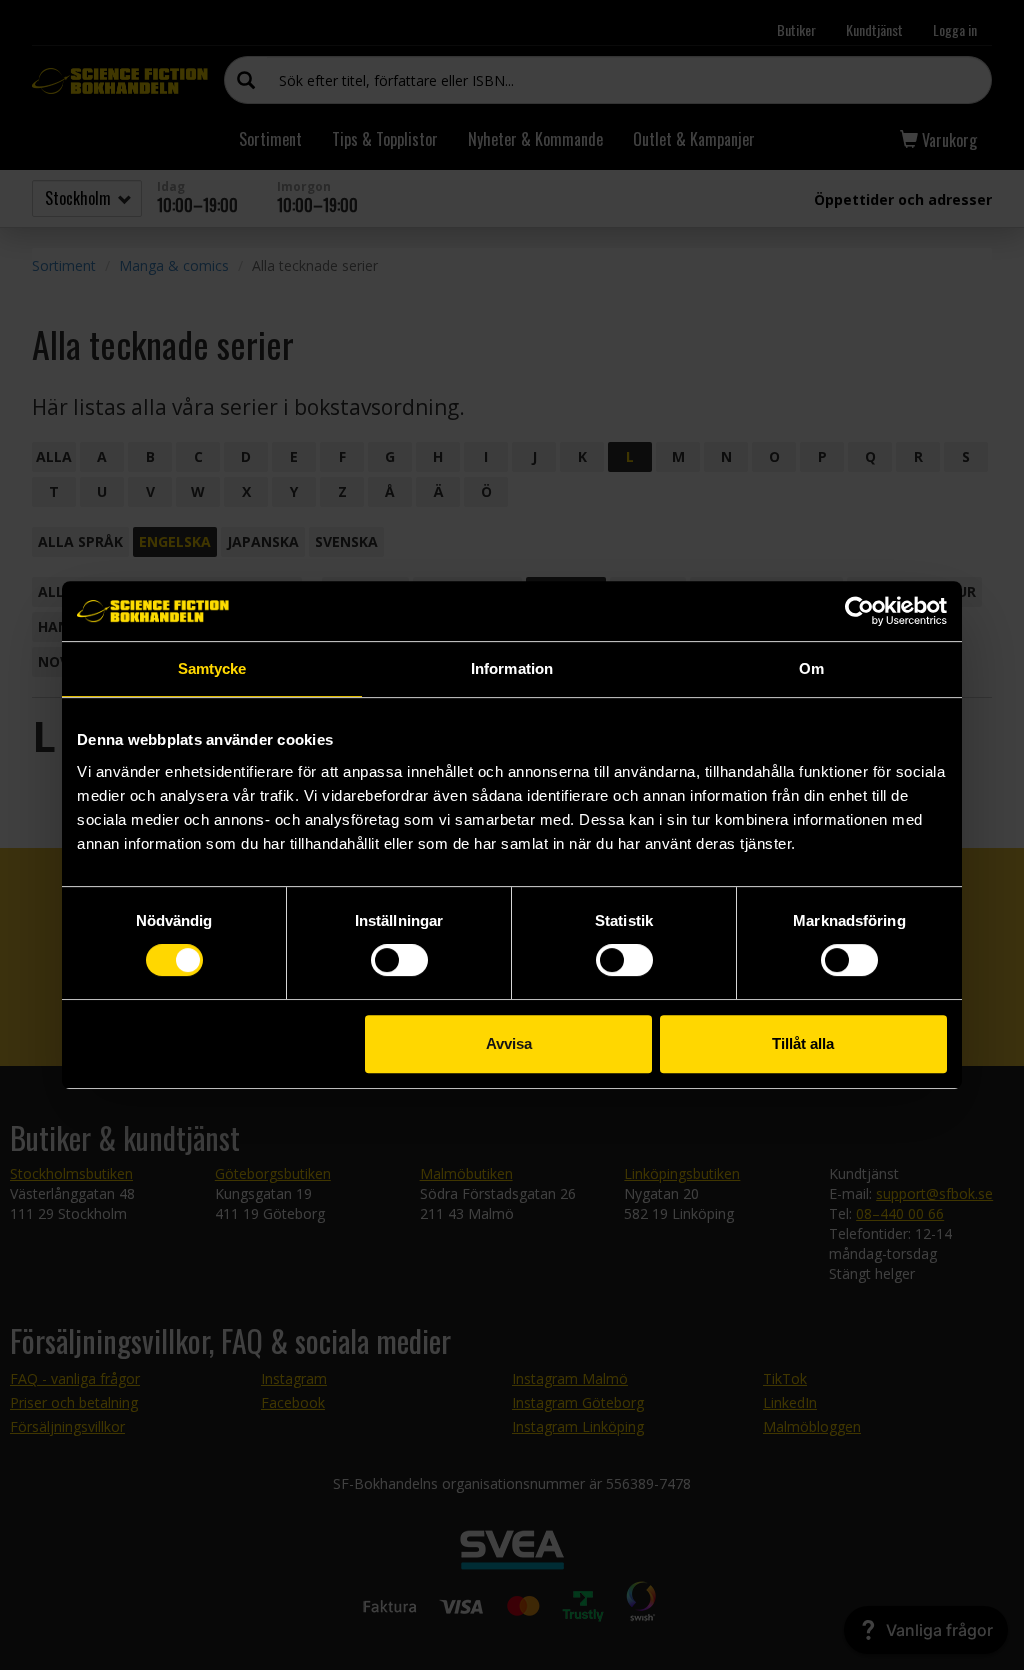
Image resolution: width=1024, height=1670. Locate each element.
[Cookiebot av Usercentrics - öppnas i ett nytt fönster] (859, 611)
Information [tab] (512, 668)
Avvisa (509, 1043)
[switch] (399, 960)
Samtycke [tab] (212, 668)
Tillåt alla (803, 1043)
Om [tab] (811, 668)
